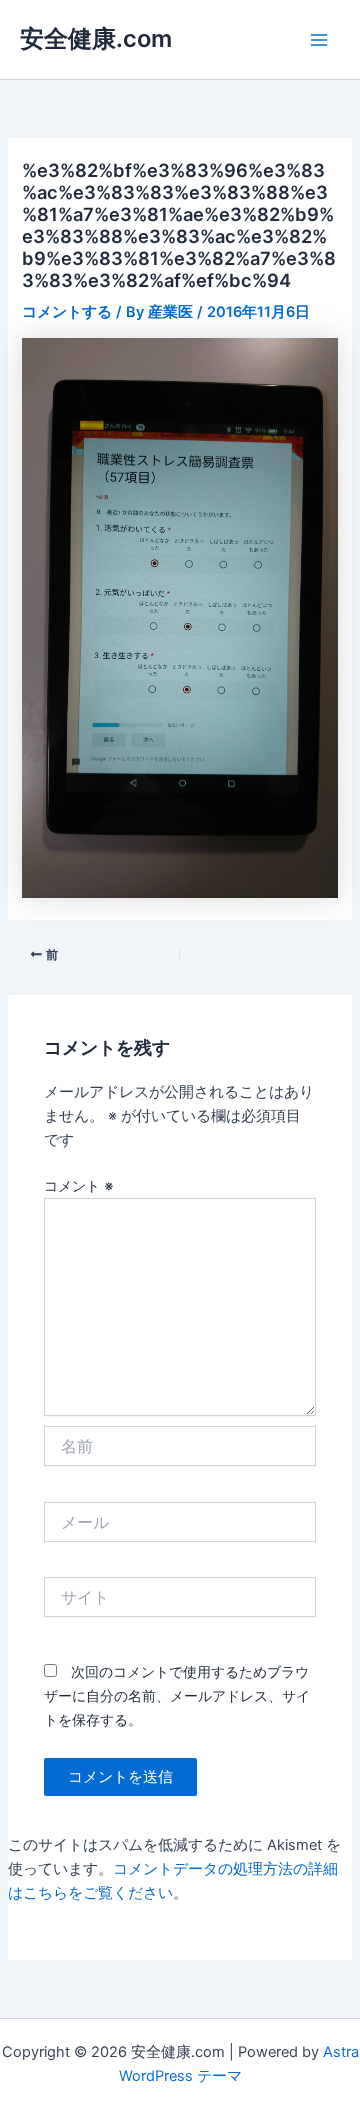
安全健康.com (96, 38)
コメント (79, 1185)
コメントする (67, 312)
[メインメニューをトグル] (319, 40)
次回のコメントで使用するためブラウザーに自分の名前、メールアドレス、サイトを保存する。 (177, 1695)
